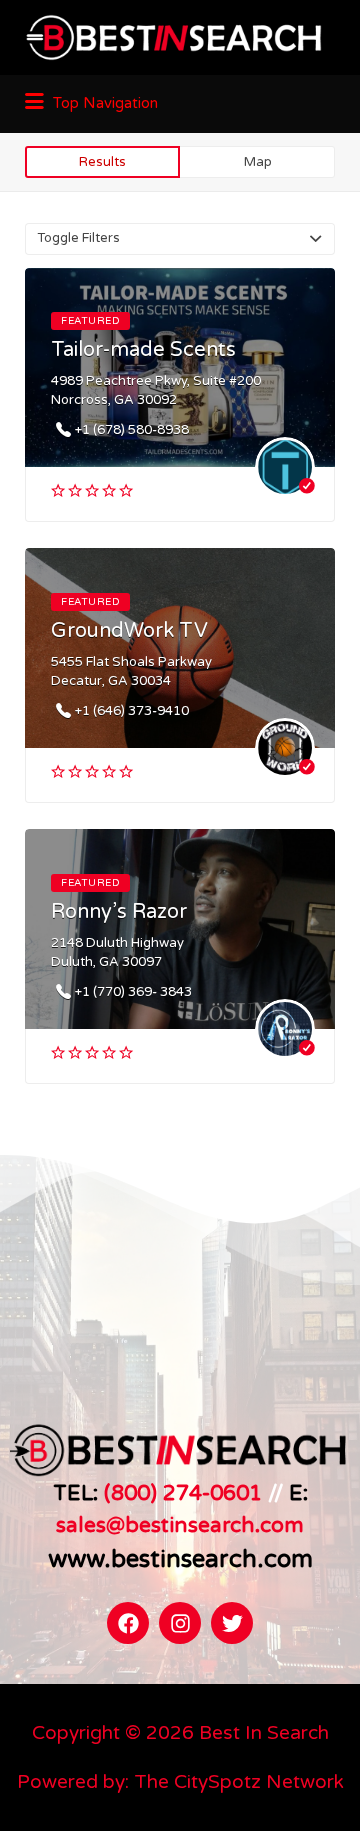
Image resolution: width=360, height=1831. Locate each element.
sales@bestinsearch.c (163, 1525)
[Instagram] (180, 1623)
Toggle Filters (78, 238)
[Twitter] (232, 1623)
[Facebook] (128, 1623)
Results (102, 162)
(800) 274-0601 (183, 1493)
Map (258, 162)
